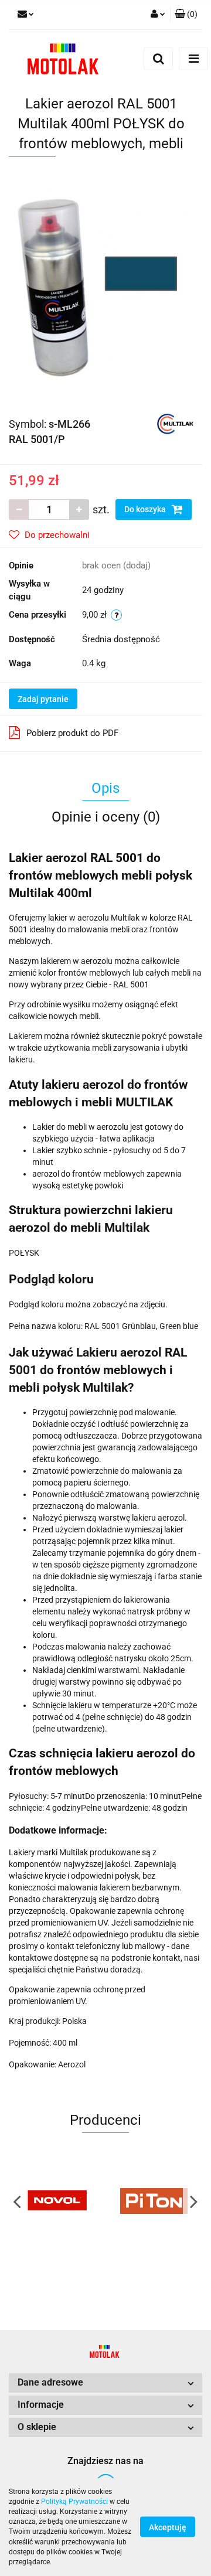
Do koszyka (146, 509)
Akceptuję (168, 2527)
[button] (186, 15)
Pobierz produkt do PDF (72, 733)
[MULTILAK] (175, 423)
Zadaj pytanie (43, 699)
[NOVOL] (57, 2201)
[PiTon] (154, 2201)
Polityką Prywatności (74, 2502)
